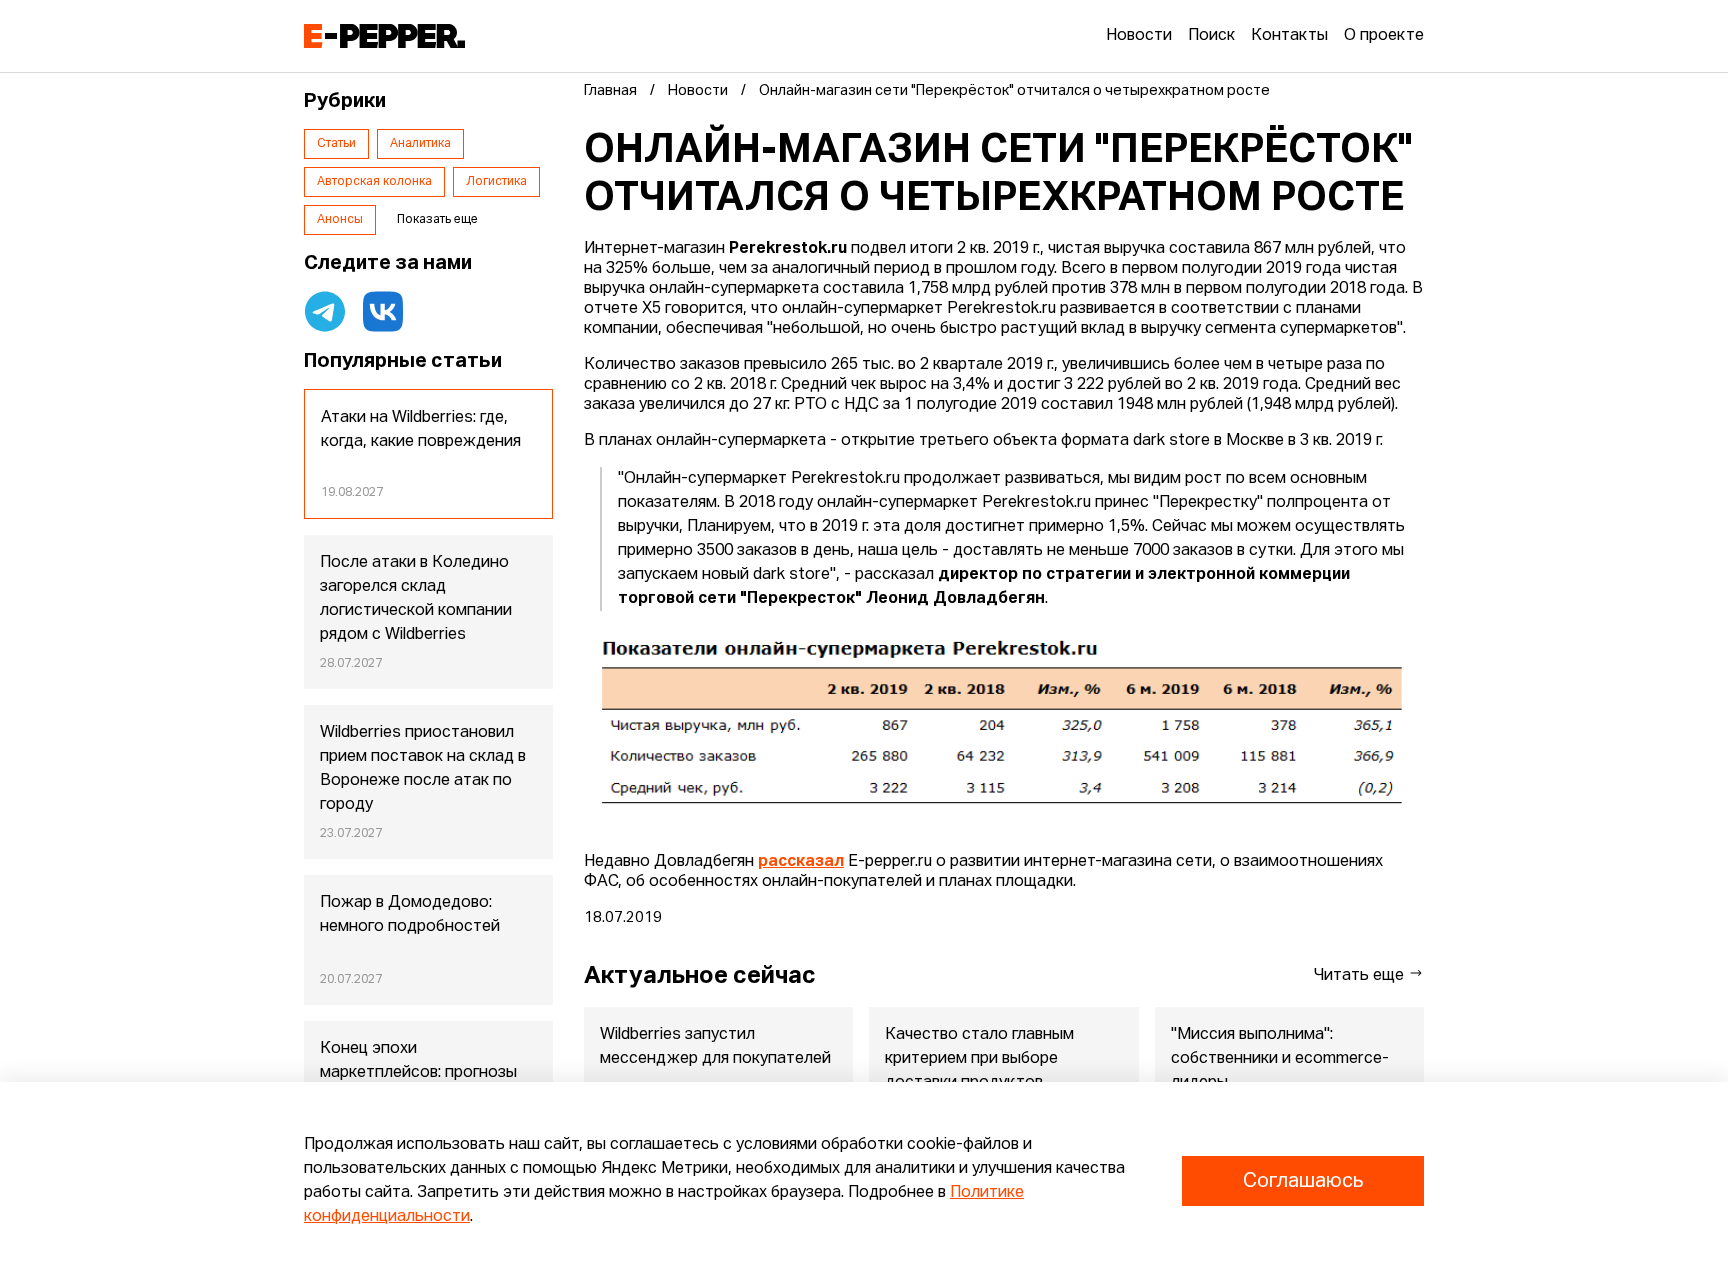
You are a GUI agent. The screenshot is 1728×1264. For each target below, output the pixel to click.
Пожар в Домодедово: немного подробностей (410, 915)
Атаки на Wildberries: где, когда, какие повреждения (421, 430)
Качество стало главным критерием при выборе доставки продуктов (979, 1059)
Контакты (1289, 36)
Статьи (336, 144)
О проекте (1384, 36)
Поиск (1211, 36)
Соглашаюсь (1303, 1181)
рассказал (801, 862)
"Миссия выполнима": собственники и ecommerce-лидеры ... (1280, 1059)
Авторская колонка (374, 182)
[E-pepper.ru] (384, 36)
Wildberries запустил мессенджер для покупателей (715, 1047)
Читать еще (1361, 976)
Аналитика (420, 144)
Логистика (496, 182)
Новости (1139, 36)
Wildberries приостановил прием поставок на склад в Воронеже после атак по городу (423, 769)
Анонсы (340, 220)
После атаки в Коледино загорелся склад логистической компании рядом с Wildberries (416, 599)
